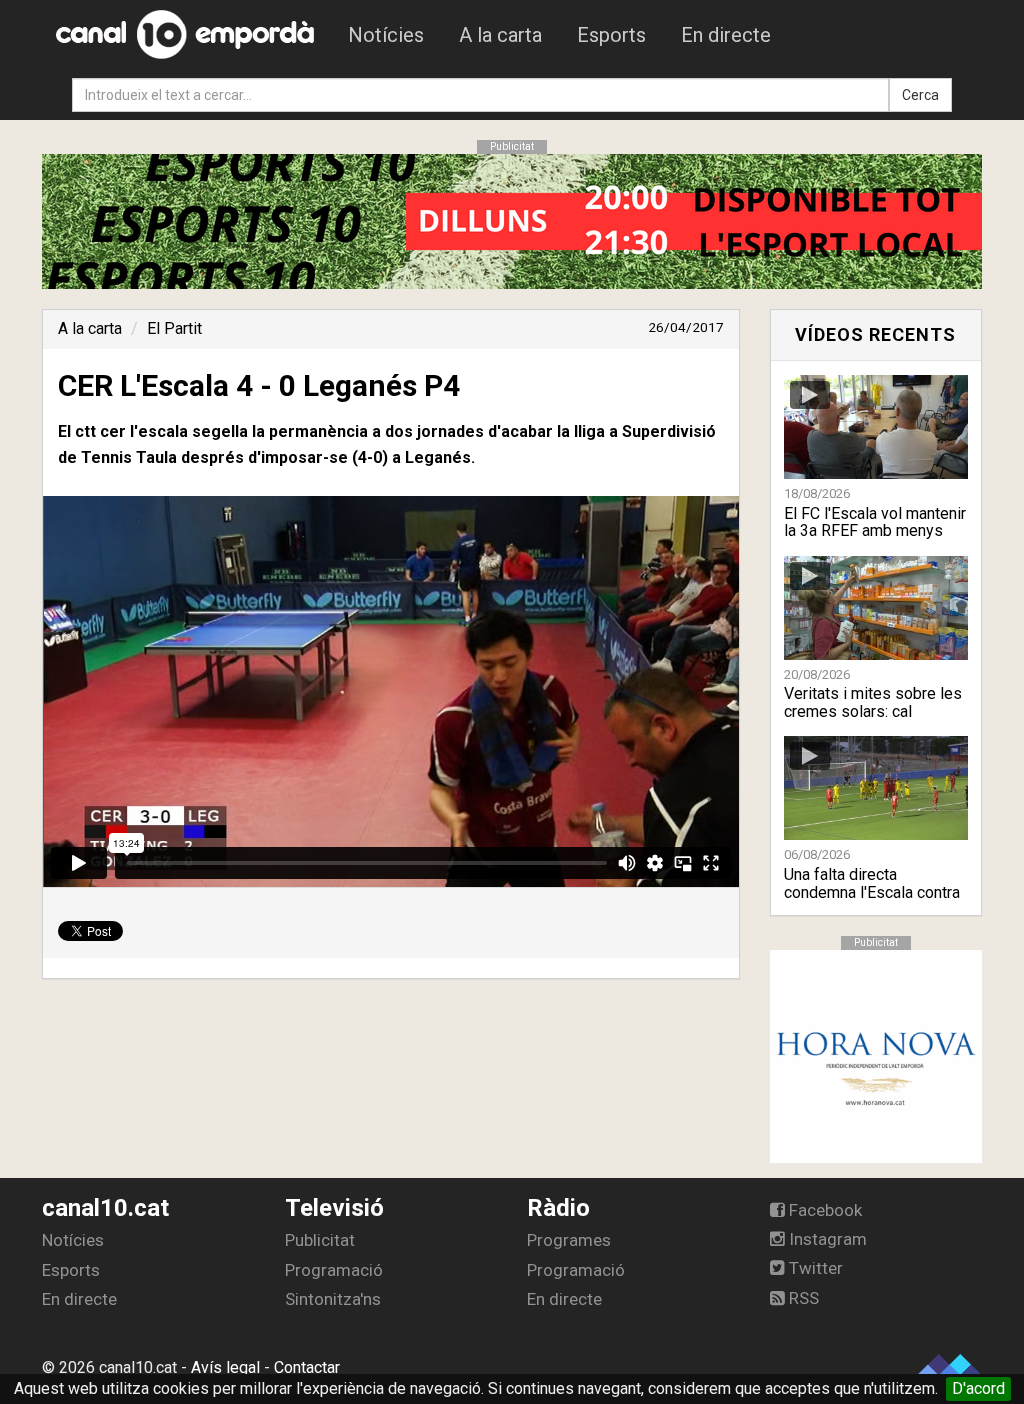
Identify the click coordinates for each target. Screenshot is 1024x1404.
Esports (611, 35)
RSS (802, 1298)
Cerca (920, 95)
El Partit (174, 328)
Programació (334, 1270)
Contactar (307, 1367)
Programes (569, 1240)
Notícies (386, 35)
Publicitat (320, 1240)
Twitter (814, 1268)
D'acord (978, 1388)
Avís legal (225, 1367)
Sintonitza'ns (333, 1299)
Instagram (826, 1239)
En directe (726, 35)
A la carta (500, 35)
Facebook (823, 1210)
